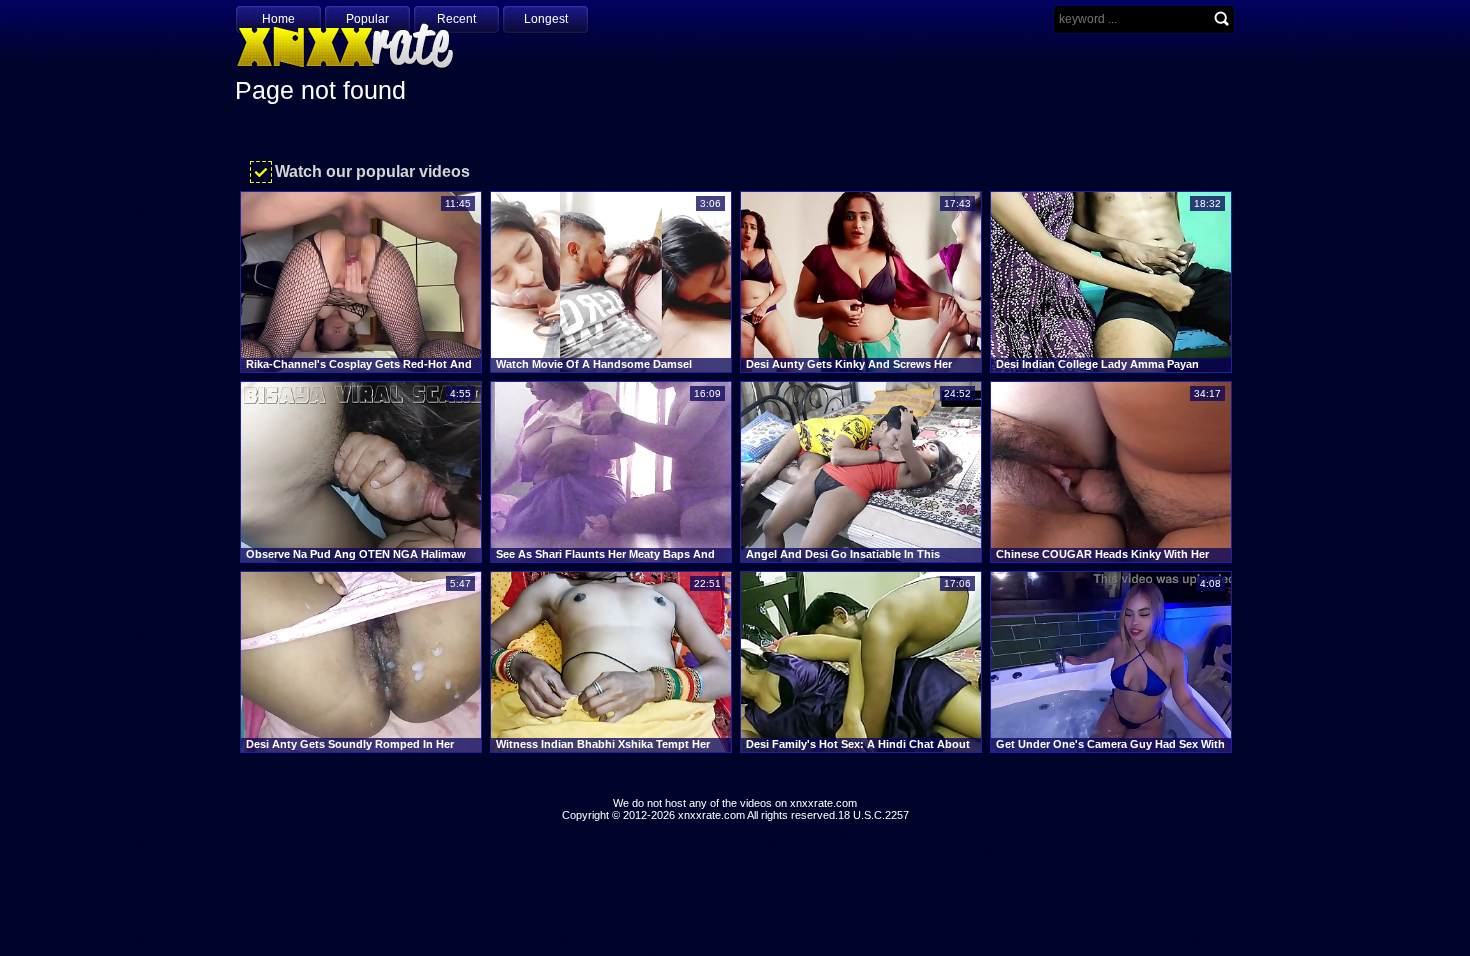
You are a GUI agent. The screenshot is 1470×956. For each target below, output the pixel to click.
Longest (546, 19)
